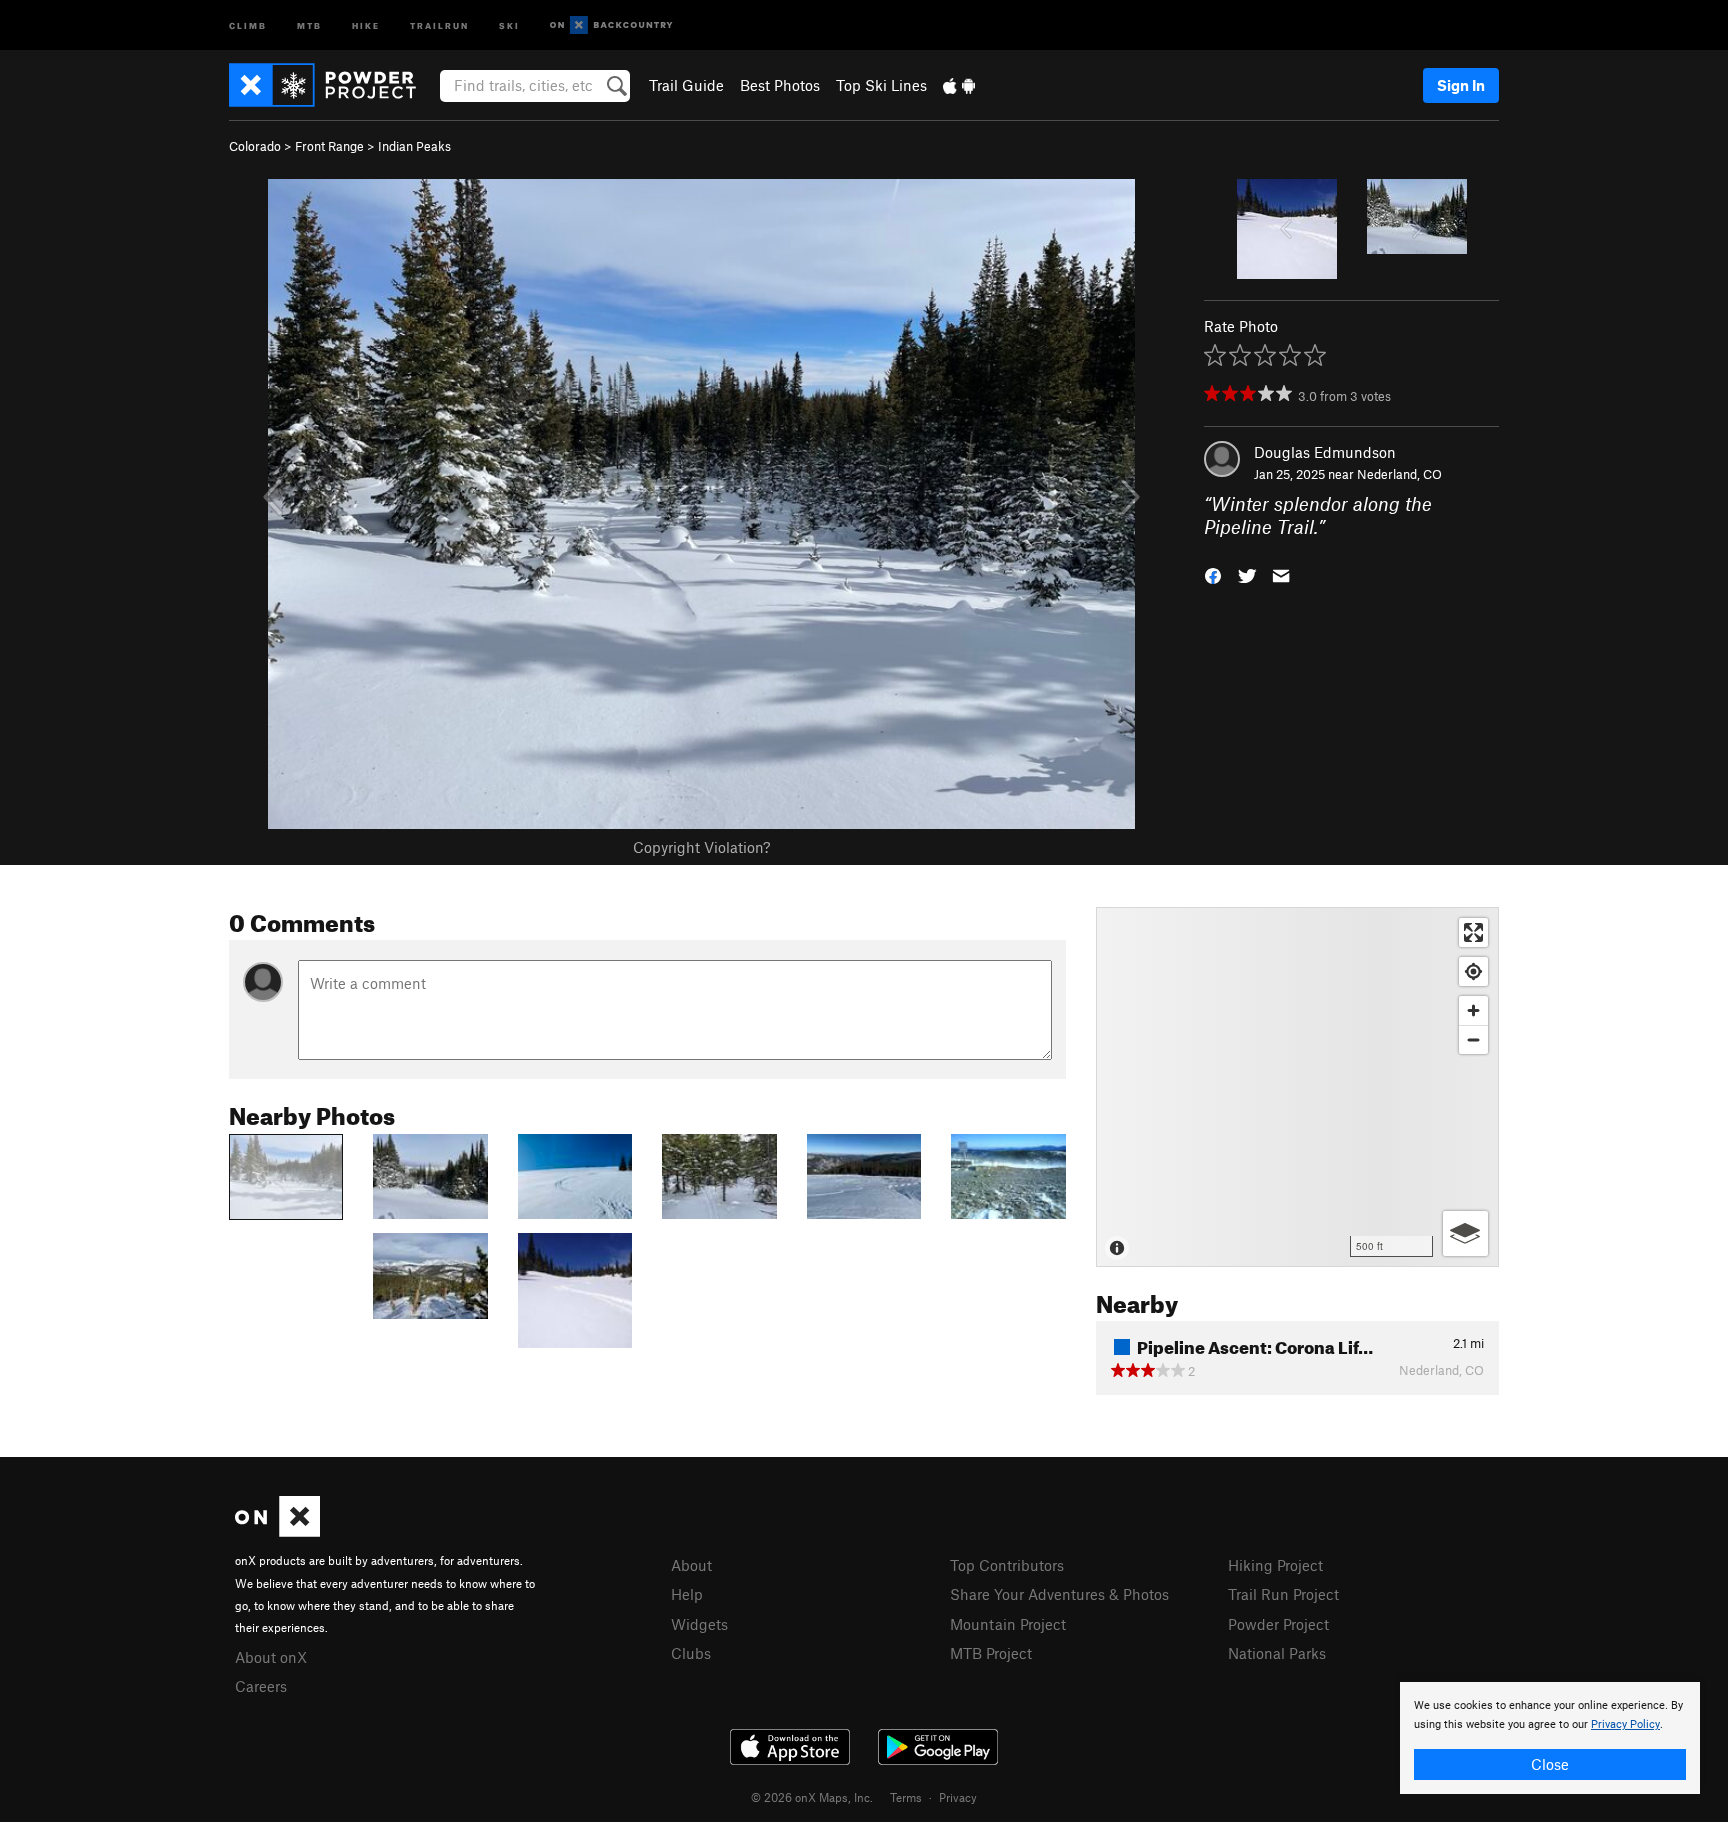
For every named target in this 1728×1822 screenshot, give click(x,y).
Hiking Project (1275, 1565)
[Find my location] (1473, 971)
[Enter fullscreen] (1473, 932)
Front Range (329, 146)
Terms (906, 1797)
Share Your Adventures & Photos (1059, 1594)
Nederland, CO (1399, 474)
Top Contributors (1007, 1565)
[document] (1550, 1738)
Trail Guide (686, 85)
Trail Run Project (1283, 1594)
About (691, 1565)
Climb (248, 24)
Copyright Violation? (701, 847)
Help (687, 1594)
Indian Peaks (414, 146)
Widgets (699, 1624)
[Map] (1297, 1087)
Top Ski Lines (881, 85)
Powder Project (1278, 1624)
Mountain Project (1008, 1624)
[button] (1213, 573)
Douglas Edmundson (1325, 452)
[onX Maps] (277, 1531)
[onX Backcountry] (611, 25)
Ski (509, 24)
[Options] (1465, 1233)
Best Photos (780, 85)
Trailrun (439, 24)
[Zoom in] (1473, 1010)
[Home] (332, 85)
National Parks (1277, 1653)
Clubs (691, 1653)
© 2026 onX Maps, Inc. (812, 1797)
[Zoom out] (1473, 1039)
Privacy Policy (1625, 1724)
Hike (366, 24)
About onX (271, 1657)
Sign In (1461, 85)
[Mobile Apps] (959, 85)
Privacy (958, 1797)
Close (1550, 1764)
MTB (309, 24)
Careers (261, 1686)
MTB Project (991, 1653)
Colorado (255, 146)
